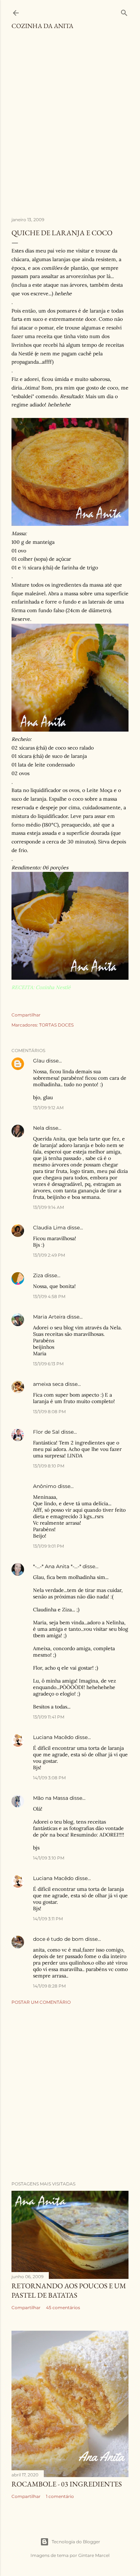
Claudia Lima (49, 1228)
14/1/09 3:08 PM (49, 1778)
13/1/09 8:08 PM (49, 1412)
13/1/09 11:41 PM (49, 1717)
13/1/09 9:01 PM (48, 1546)
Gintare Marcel (94, 2555)
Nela (39, 1128)
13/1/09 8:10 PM (49, 1466)
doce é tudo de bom (58, 1939)
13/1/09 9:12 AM (48, 1108)
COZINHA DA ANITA (42, 26)
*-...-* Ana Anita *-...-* (57, 1566)
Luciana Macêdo (53, 1737)
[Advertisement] (70, 127)
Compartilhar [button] (26, 1015)
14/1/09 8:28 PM (49, 1986)
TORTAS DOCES (56, 1025)
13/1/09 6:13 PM (48, 1364)
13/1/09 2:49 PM (49, 1255)
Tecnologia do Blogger (76, 2542)
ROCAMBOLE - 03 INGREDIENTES (67, 2484)
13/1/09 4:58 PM (49, 1296)
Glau (39, 1061)
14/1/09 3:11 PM (48, 1919)
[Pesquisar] (124, 11)
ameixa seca (48, 1384)
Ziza (38, 1275)
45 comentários (63, 2308)
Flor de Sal (46, 1432)
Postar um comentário (41, 2002)
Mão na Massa (51, 1798)
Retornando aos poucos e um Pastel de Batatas (69, 2290)
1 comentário (60, 2496)
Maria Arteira (49, 1317)
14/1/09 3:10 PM (49, 1858)
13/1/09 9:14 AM (48, 1207)
